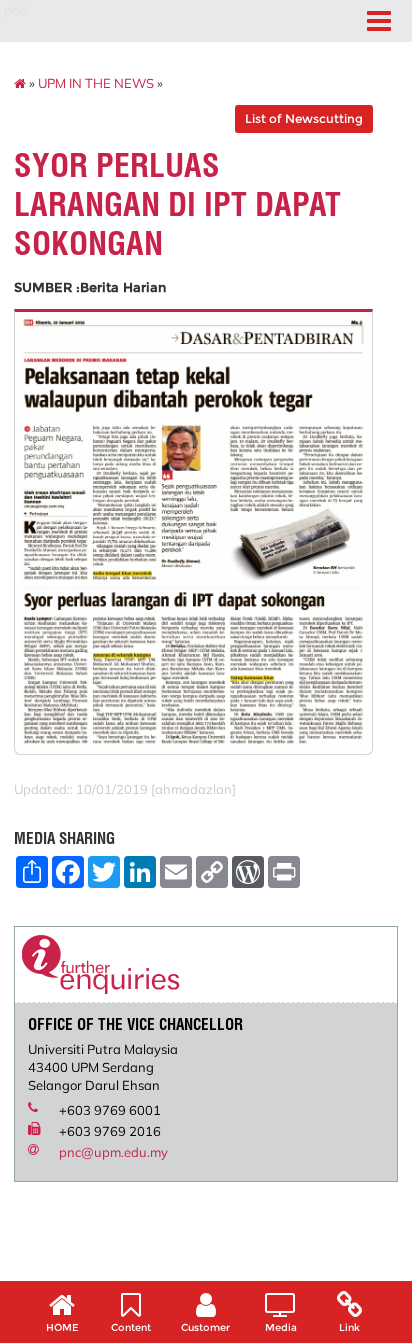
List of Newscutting (304, 118)
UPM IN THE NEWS (96, 83)
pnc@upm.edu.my (113, 1152)
